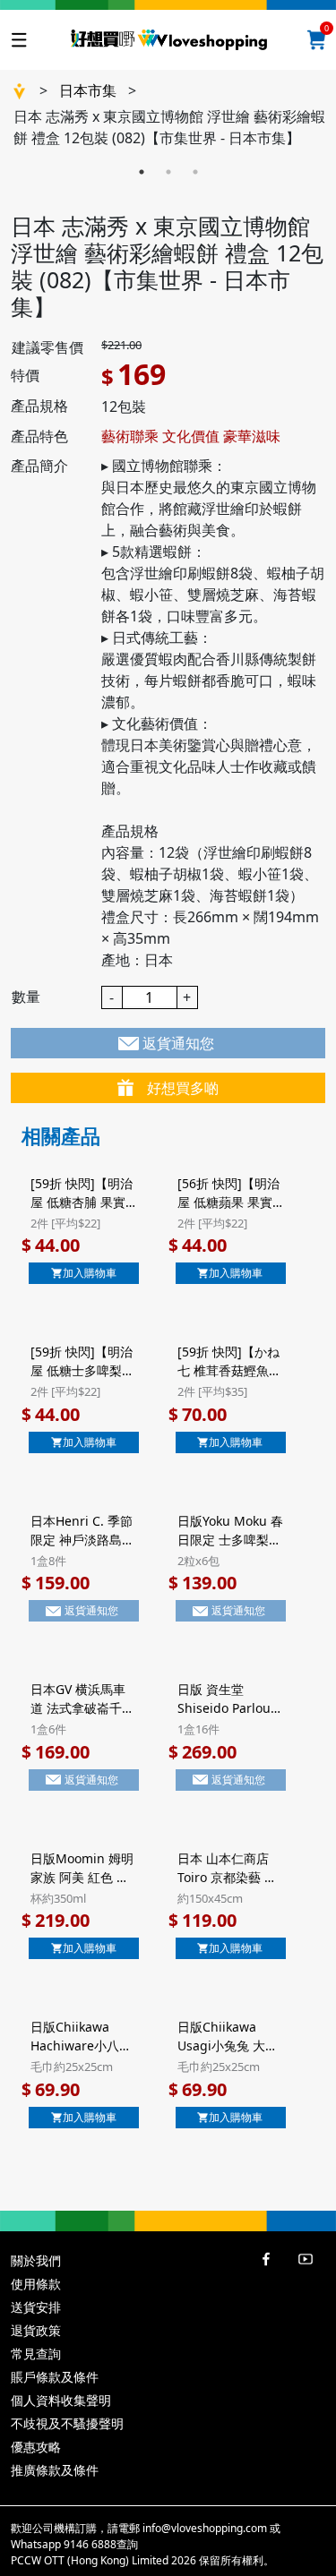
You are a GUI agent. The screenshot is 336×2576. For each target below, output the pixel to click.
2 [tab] (168, 172)
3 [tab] (195, 172)
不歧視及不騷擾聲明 (67, 2423)
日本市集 (88, 90)
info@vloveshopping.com (205, 2528)
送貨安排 (36, 2307)
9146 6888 (90, 2544)
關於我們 (36, 2260)
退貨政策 (36, 2330)
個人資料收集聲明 (61, 2400)
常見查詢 (36, 2353)
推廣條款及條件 (55, 2470)
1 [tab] (142, 172)
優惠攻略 (36, 2447)
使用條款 (36, 2284)
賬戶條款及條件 (55, 2377)
